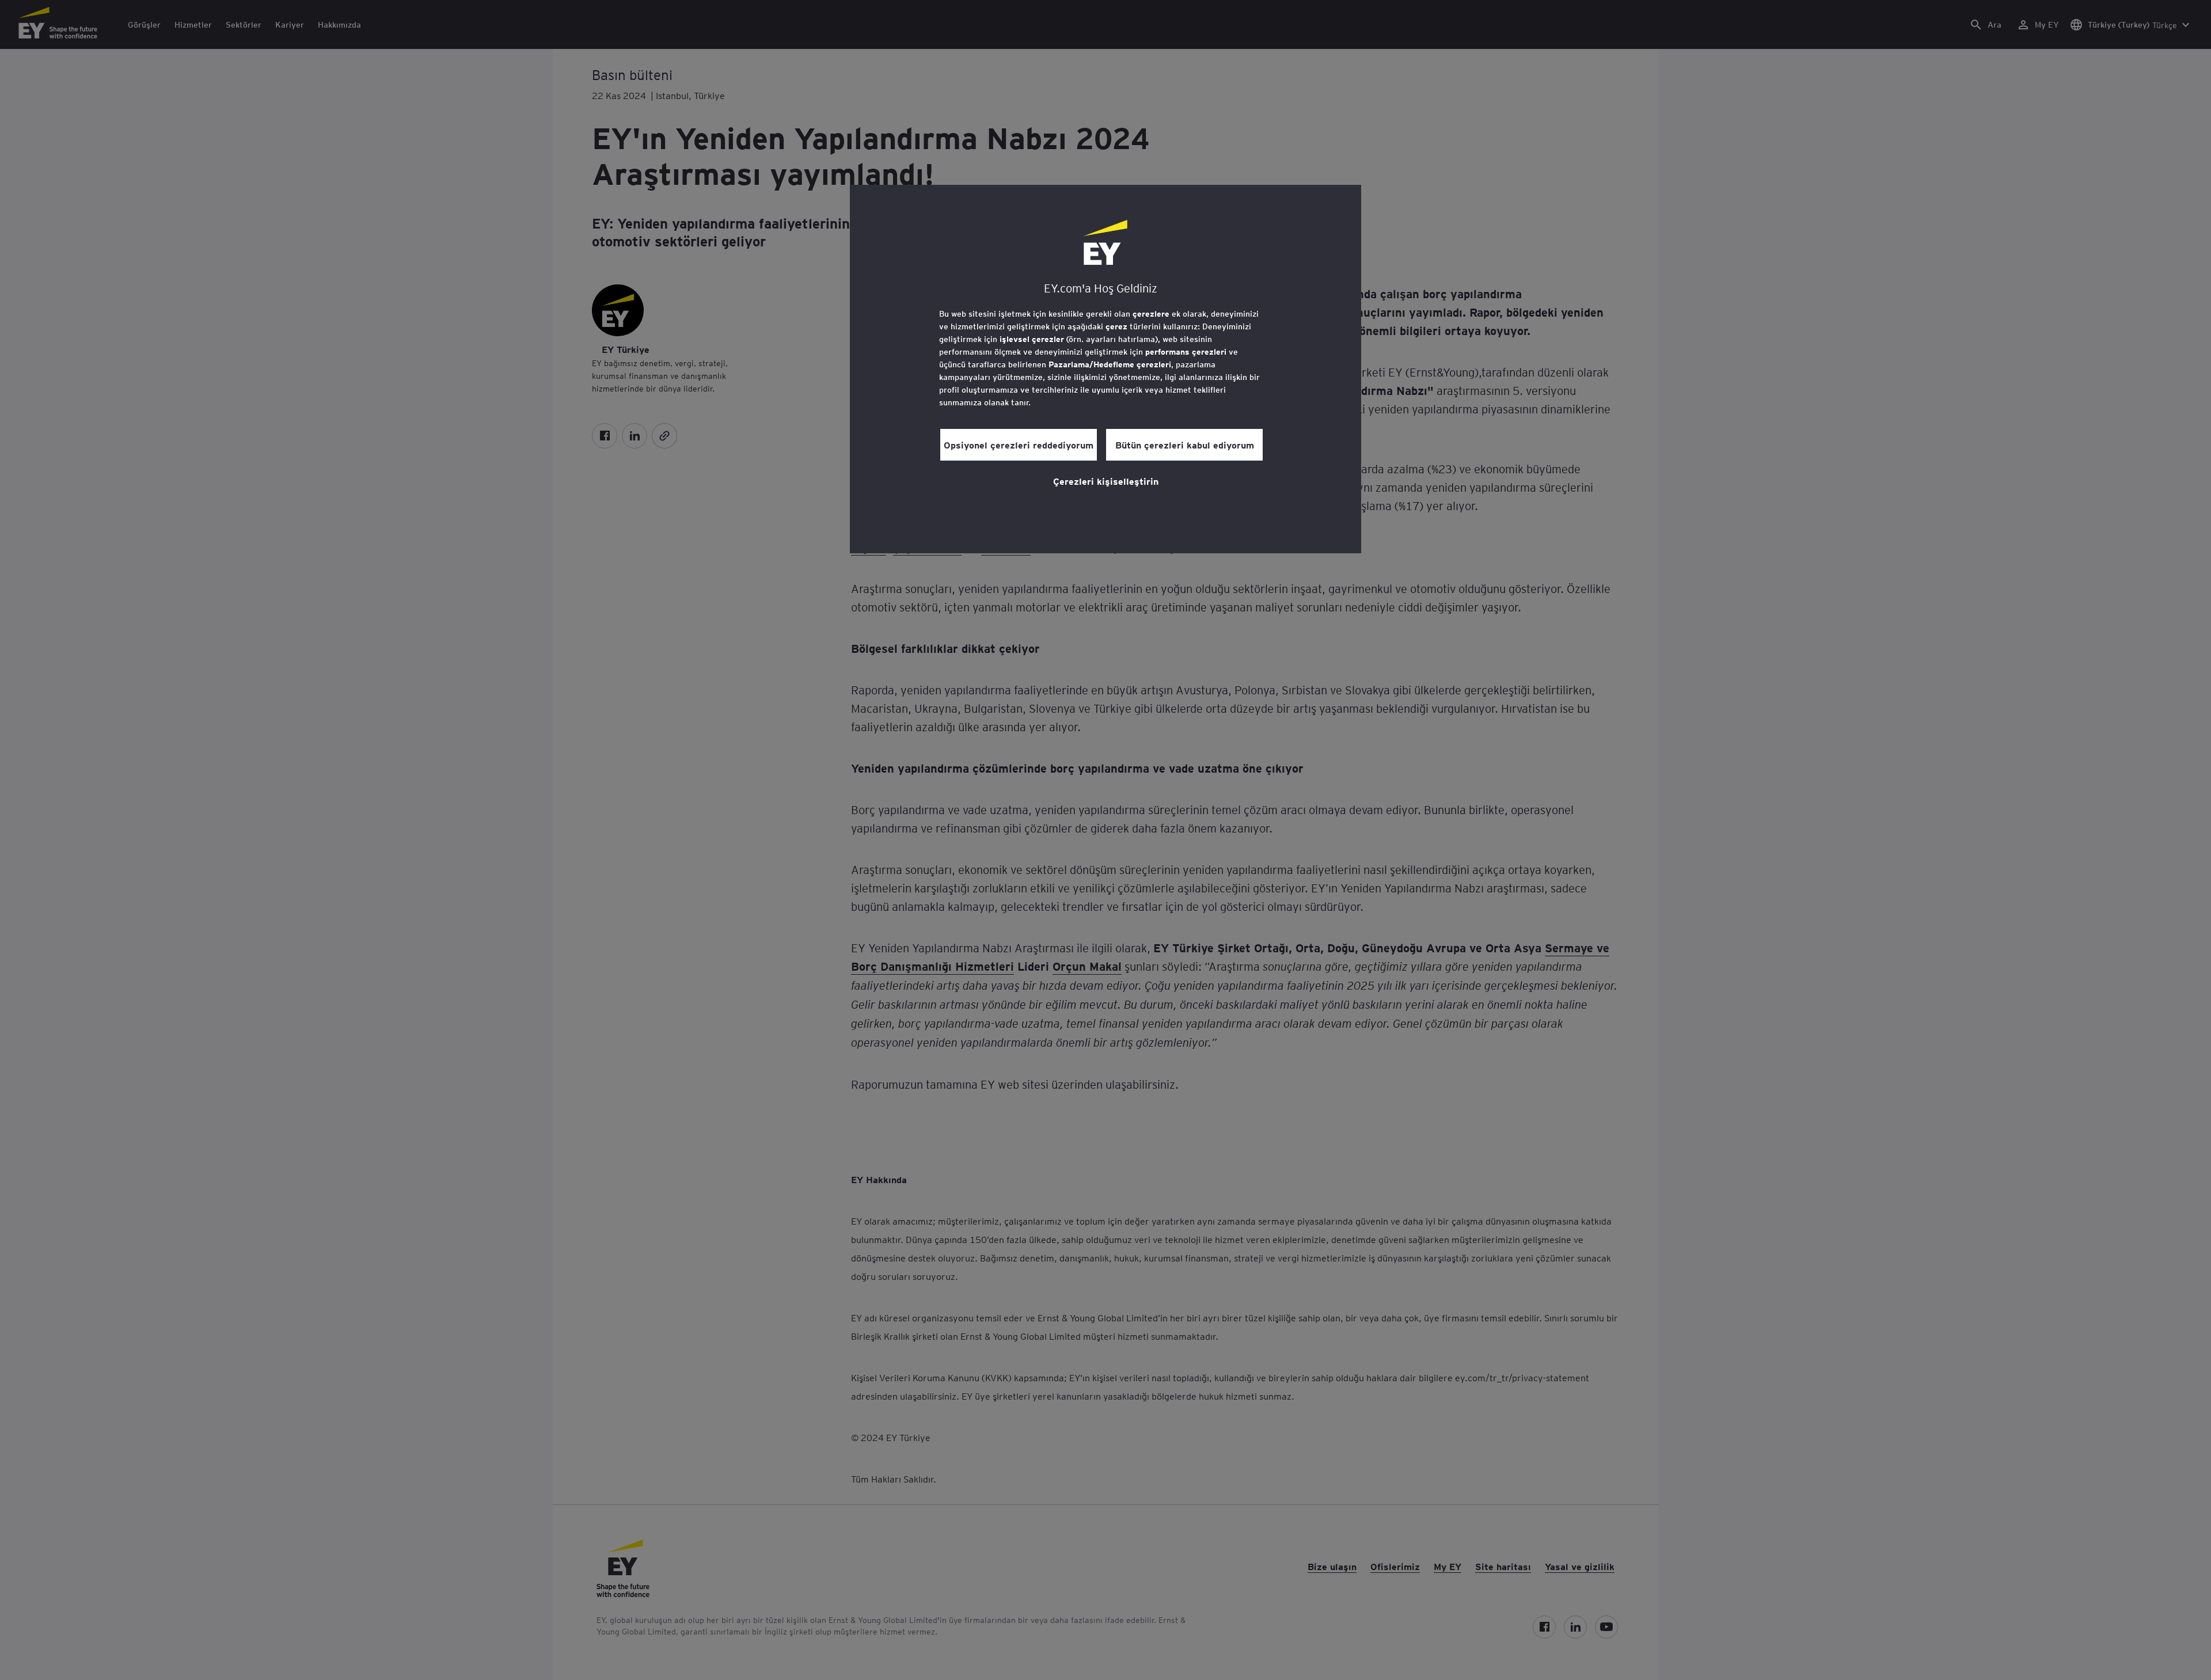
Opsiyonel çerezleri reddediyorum (1019, 444)
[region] (1105, 369)
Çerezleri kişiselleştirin (1106, 481)
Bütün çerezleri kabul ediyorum (1185, 444)
